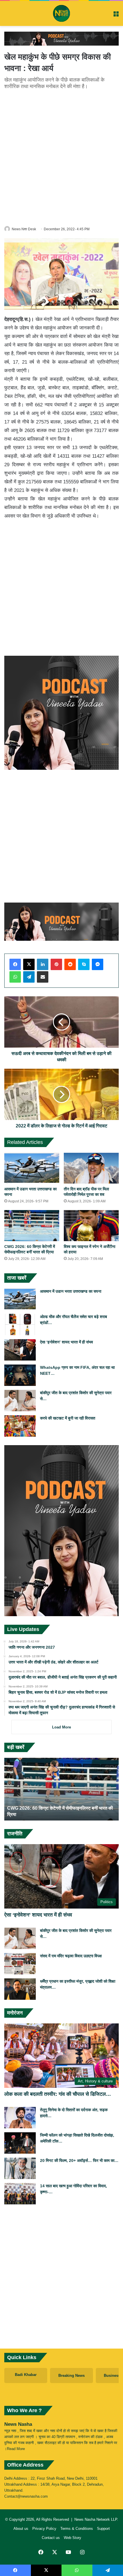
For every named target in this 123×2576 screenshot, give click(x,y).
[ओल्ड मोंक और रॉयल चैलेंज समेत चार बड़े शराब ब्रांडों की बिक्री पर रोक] (20, 1324)
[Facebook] (15, 964)
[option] (61, 1789)
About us (21, 2529)
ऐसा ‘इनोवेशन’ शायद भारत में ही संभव (67, 1342)
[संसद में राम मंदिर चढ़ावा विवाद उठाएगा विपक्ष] (20, 1964)
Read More (16, 2449)
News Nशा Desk (24, 229)
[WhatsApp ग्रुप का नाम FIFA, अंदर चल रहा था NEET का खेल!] (20, 1375)
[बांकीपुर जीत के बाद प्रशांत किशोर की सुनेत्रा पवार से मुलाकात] (20, 1401)
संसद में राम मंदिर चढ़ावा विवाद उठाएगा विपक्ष (71, 1956)
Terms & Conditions (77, 2529)
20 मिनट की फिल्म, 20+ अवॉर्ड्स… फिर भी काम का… (79, 2160)
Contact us (51, 2538)
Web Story (73, 2538)
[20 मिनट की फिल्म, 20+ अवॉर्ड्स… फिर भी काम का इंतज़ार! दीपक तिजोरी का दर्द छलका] (20, 2168)
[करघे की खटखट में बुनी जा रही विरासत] (20, 1426)
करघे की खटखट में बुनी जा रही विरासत (68, 1418)
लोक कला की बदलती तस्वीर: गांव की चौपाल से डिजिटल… (58, 2094)
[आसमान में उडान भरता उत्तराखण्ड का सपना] (32, 1168)
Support (103, 2529)
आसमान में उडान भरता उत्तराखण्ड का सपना (71, 1291)
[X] (29, 964)
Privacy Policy (44, 2529)
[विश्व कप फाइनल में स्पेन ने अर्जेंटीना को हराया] (91, 1225)
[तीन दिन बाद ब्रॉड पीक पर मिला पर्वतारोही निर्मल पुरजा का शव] (91, 1168)
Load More (61, 1727)
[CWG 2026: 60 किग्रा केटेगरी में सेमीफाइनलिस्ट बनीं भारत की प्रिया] (32, 1225)
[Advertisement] (61, 157)
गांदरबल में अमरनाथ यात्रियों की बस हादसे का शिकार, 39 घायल (59, 1814)
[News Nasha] (61, 13)
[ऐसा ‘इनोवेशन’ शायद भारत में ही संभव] (20, 1350)
